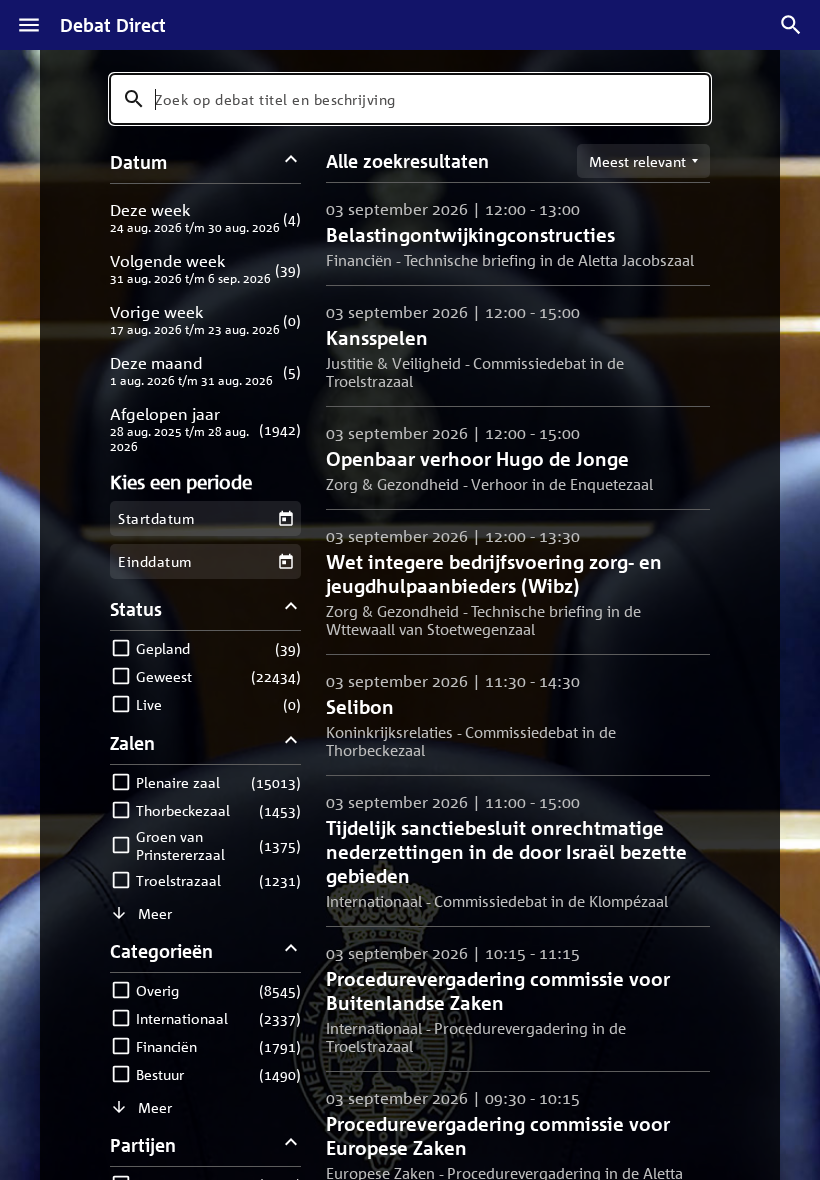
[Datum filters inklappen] (291, 161)
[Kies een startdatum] (285, 518)
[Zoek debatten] (791, 25)
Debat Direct (113, 25)
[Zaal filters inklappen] (291, 742)
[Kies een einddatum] (285, 561)
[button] (205, 217)
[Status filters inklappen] (291, 608)
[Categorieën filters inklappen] (291, 950)
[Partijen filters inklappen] (291, 1144)
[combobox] (410, 99)
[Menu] (29, 25)
